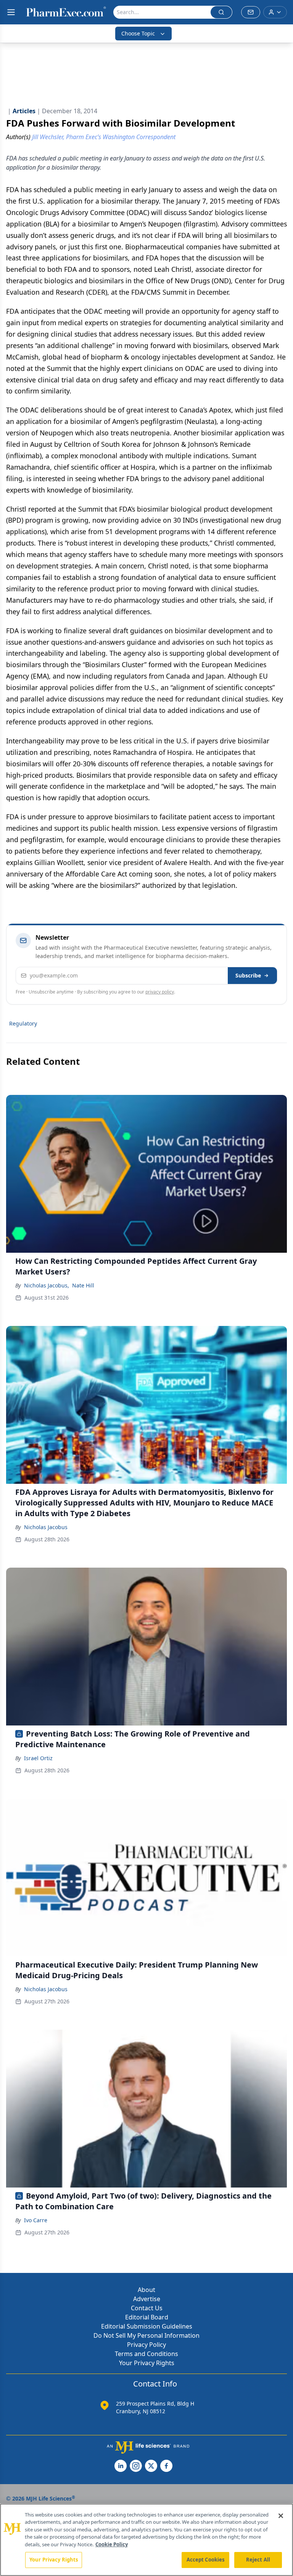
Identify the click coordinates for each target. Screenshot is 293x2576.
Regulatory (23, 1023)
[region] (146, 2540)
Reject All (258, 2560)
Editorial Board (147, 2317)
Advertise (147, 2299)
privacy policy (160, 992)
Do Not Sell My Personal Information (146, 2335)
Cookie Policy (112, 2544)
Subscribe (248, 975)
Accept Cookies (206, 2560)
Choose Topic (138, 33)
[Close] (281, 2516)
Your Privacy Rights (147, 2363)
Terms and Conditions (146, 2354)
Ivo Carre (36, 2220)
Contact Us (147, 2308)
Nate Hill (83, 1285)
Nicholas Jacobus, (47, 1285)
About (146, 2290)
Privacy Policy (146, 2345)
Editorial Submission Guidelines (147, 2326)
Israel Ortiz (38, 1758)
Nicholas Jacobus (46, 1527)
